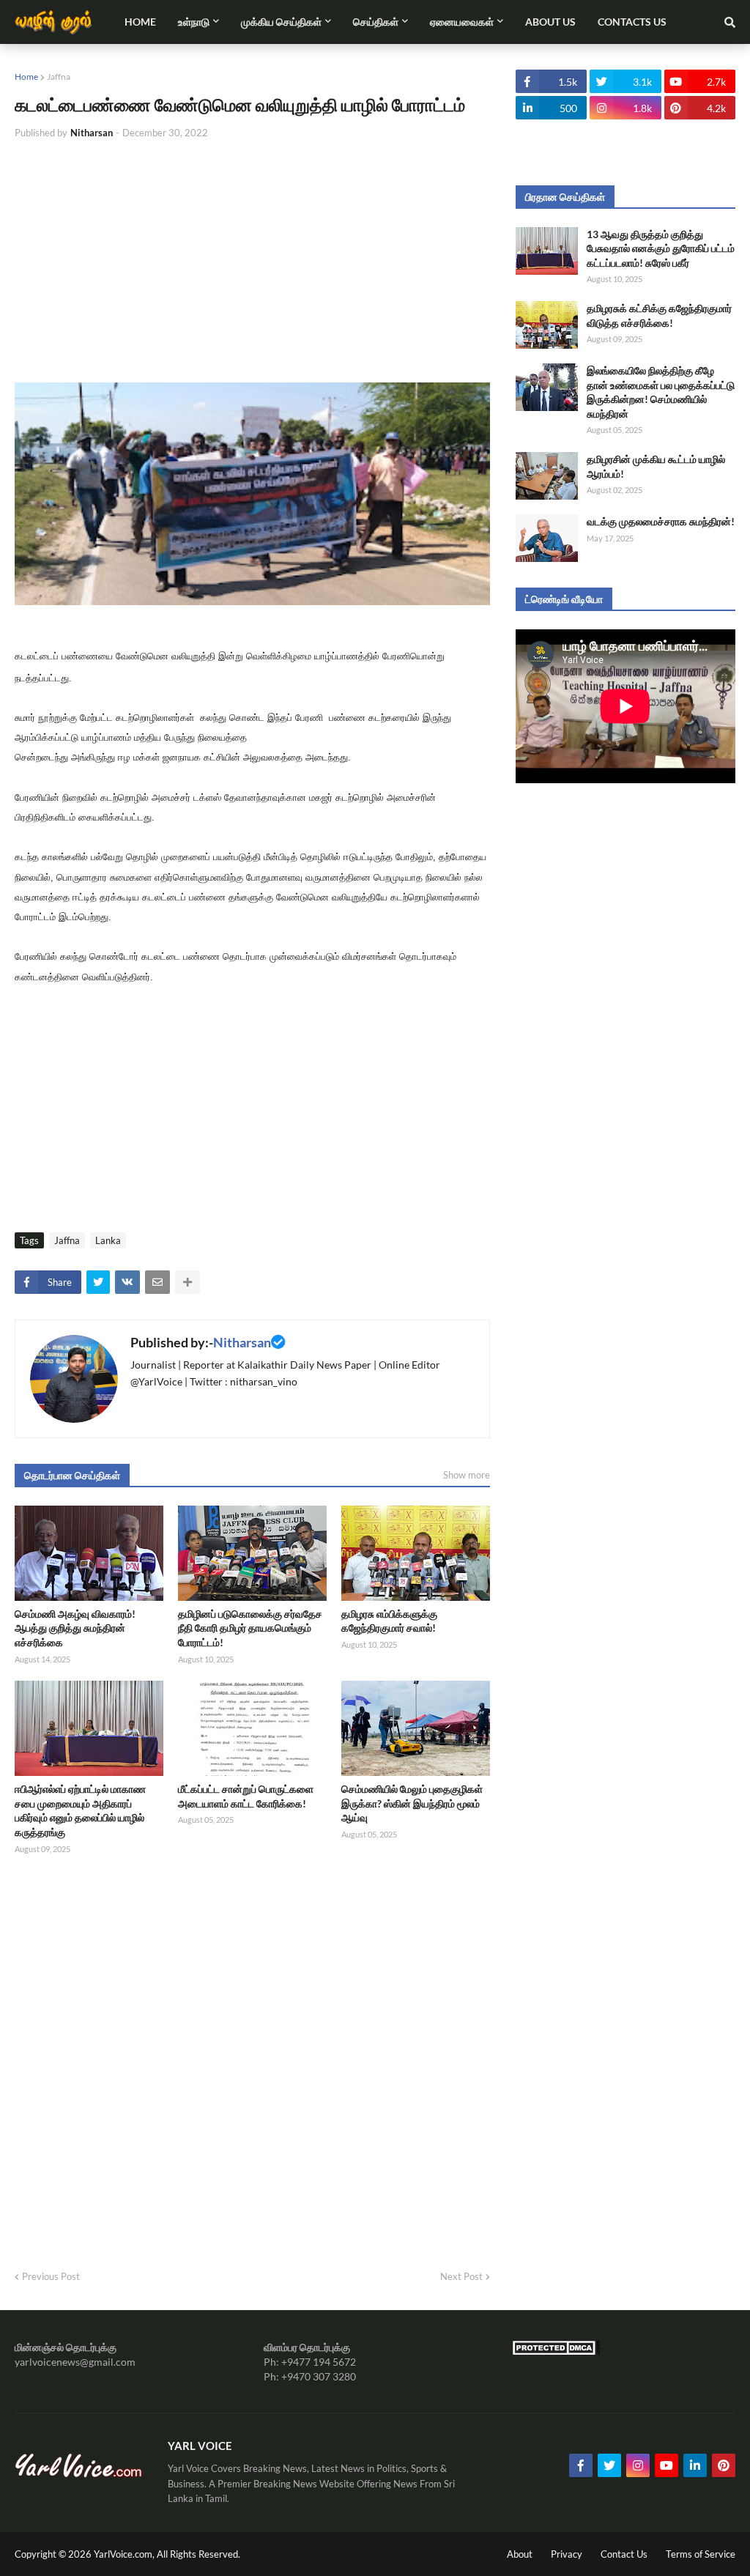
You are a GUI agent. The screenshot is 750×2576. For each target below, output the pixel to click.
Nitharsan (242, 1342)
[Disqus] (252, 2057)
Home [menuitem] (140, 22)
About (520, 2554)
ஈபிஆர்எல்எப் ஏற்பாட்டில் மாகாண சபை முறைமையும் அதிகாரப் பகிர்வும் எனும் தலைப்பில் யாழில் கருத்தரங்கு (80, 1810)
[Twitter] (98, 1282)
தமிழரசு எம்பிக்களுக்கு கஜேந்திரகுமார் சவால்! (389, 1621)
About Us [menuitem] (550, 22)
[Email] (157, 1282)
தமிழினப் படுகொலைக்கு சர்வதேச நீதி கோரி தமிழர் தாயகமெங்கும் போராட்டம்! (250, 1628)
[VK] (127, 1282)
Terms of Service (701, 2554)
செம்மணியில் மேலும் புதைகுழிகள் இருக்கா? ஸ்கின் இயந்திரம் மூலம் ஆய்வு (412, 1803)
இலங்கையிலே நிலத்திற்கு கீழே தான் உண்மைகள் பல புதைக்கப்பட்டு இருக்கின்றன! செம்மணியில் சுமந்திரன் (661, 392)
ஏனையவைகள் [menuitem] (462, 22)
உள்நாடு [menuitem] (194, 22)
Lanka (108, 1240)
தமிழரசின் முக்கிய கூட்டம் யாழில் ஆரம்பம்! (656, 466)
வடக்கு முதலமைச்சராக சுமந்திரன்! (661, 521)
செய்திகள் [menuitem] (376, 22)
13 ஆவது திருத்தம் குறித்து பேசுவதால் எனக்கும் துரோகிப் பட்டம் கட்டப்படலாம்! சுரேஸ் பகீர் (661, 248)
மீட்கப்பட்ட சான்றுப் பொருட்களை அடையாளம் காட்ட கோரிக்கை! (246, 1796)
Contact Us (624, 2554)
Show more (467, 1475)
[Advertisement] (252, 262)
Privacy (567, 2554)
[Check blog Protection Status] (556, 2351)
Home (26, 77)
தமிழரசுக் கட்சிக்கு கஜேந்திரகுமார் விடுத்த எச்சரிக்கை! (659, 315)
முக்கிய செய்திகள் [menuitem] (281, 22)
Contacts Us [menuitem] (632, 22)
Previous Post (51, 2276)
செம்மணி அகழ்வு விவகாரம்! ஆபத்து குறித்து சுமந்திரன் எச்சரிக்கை (75, 1628)
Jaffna (59, 77)
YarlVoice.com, (125, 2554)
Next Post (461, 2276)
